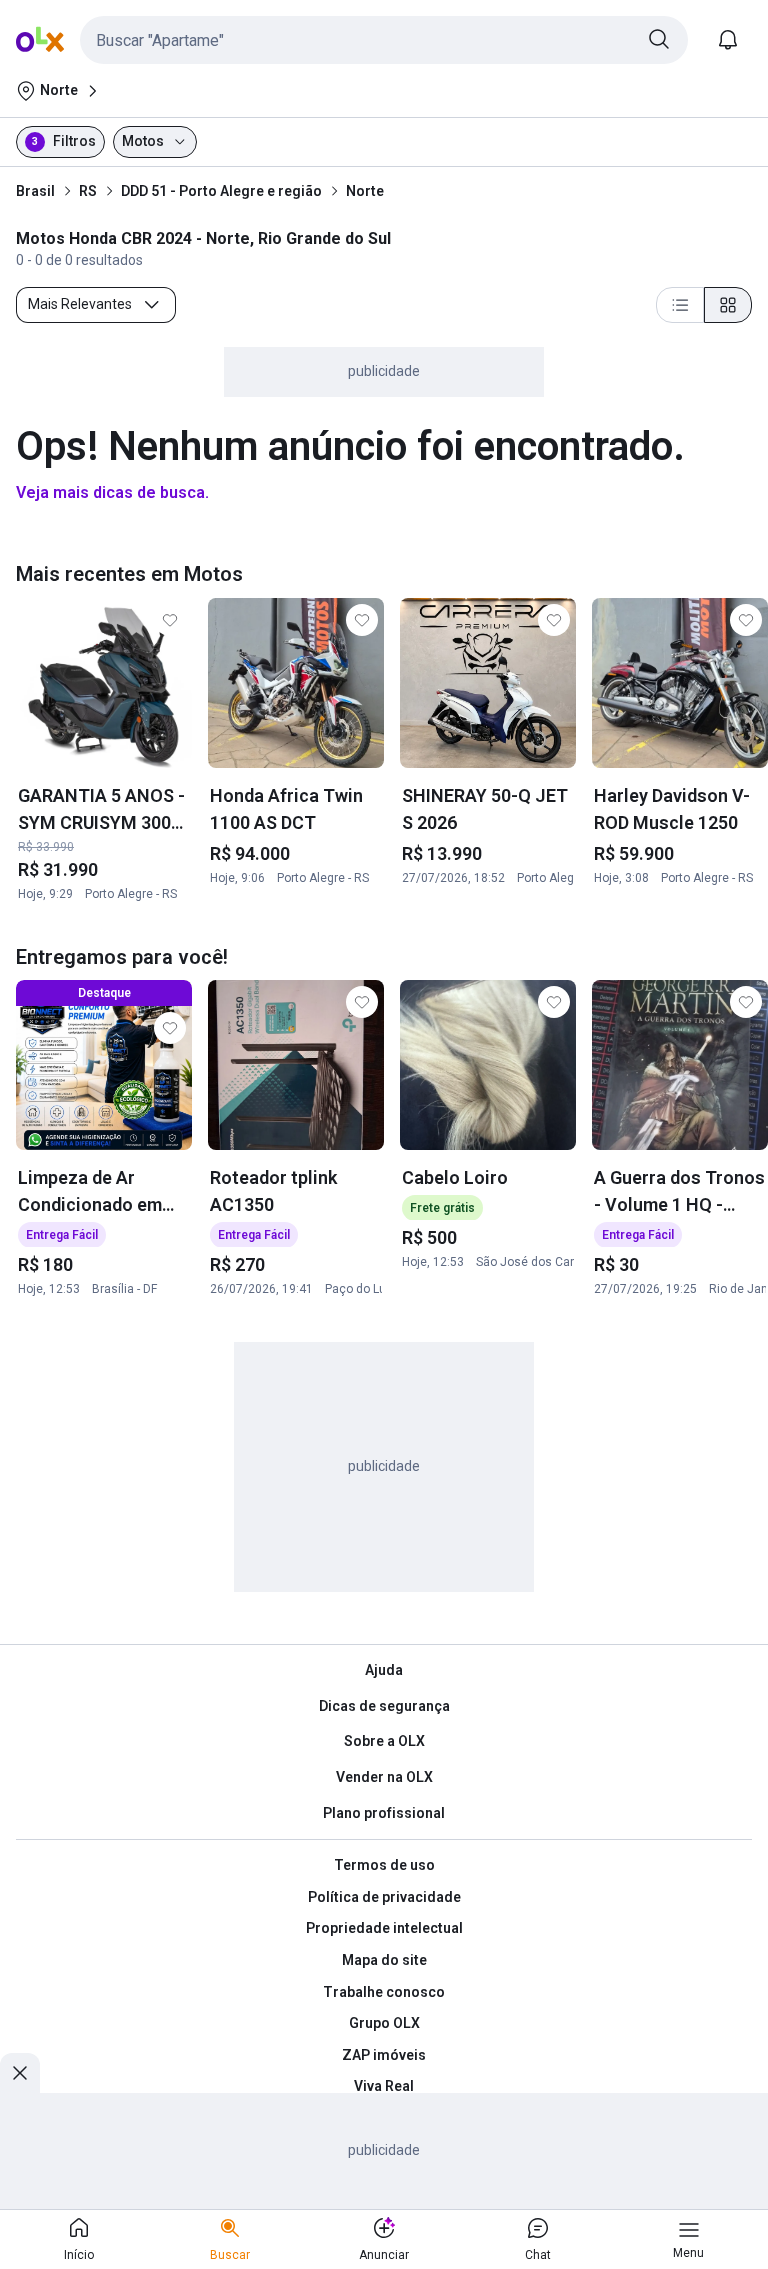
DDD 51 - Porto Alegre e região (221, 191)
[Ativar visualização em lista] (680, 305)
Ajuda (384, 1670)
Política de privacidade (384, 1897)
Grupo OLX (384, 2023)
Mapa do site (384, 1960)
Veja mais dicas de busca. (112, 492)
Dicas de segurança (384, 1706)
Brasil (35, 191)
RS (88, 191)
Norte (365, 191)
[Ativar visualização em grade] (728, 305)
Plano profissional (384, 1813)
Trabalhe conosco (384, 1992)
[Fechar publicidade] (20, 2073)
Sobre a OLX (384, 1741)
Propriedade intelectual (384, 1928)
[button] (384, 40)
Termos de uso (384, 1865)
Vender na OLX (384, 1777)
